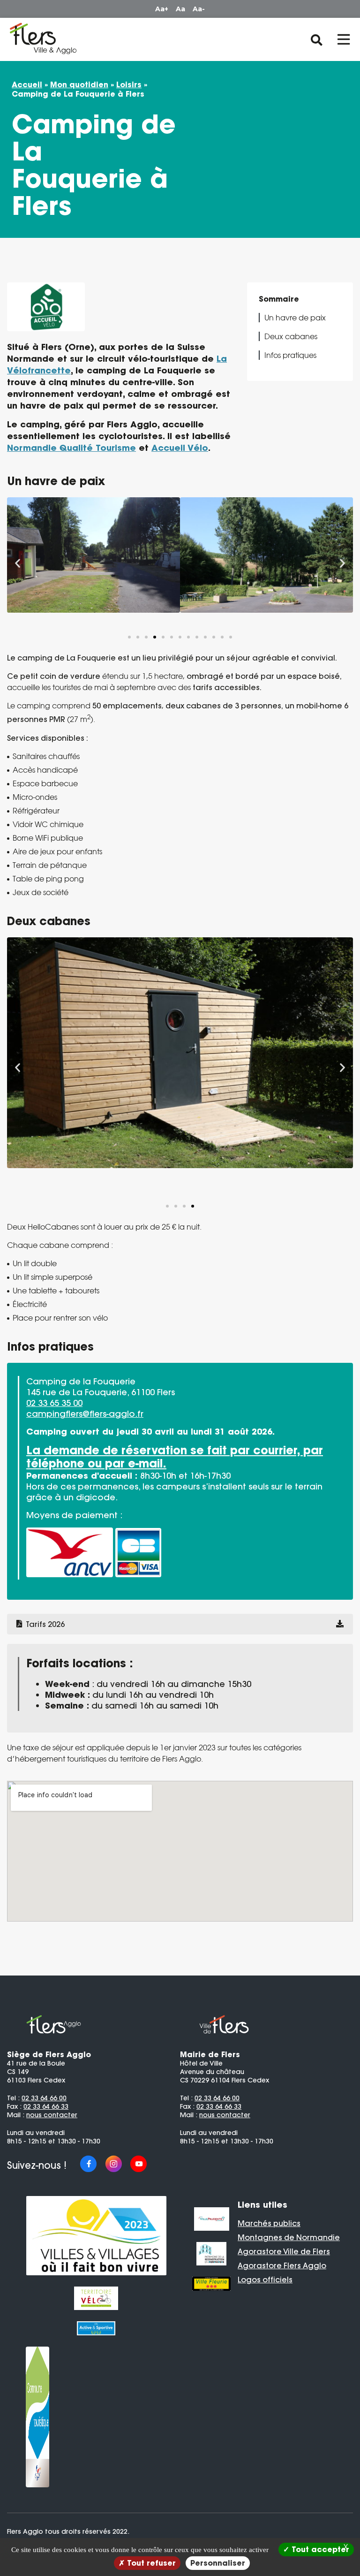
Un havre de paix (295, 318)
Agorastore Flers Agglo (282, 2265)
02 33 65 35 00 (54, 1403)
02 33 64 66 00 (44, 2098)
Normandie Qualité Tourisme (71, 448)
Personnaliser (218, 2563)
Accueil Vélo (180, 448)
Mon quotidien (79, 84)
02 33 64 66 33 (46, 2106)
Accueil (27, 84)
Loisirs (129, 84)
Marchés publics (269, 2223)
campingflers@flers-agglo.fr (85, 1414)
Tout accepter (319, 2549)
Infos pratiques (290, 355)
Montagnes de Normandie (289, 2237)
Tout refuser (150, 2563)
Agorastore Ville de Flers (284, 2251)
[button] (18, 563)
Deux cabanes (291, 336)
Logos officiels (265, 2280)
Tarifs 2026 (45, 1624)
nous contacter (52, 2115)
